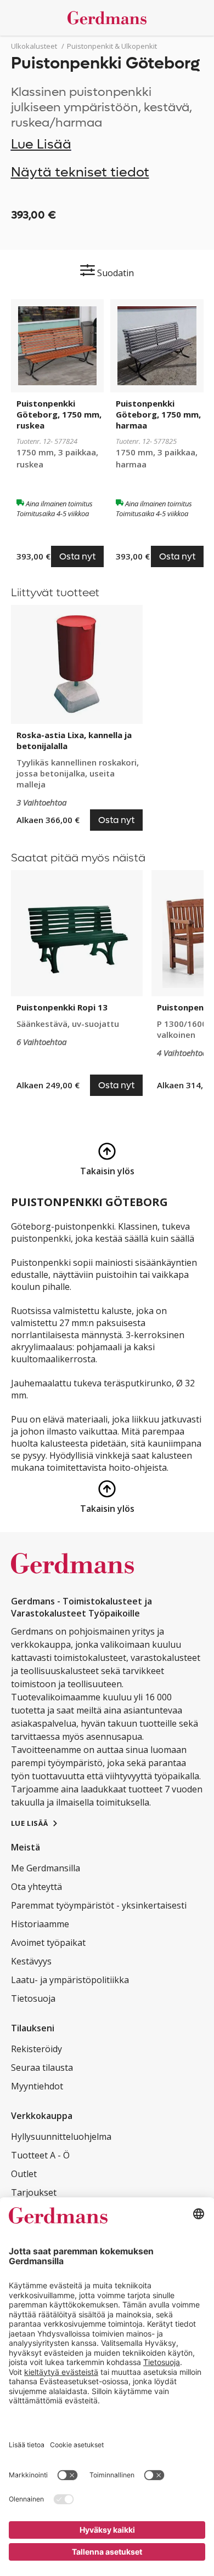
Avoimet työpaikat (48, 1943)
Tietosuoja (33, 1998)
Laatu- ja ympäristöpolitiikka (70, 1980)
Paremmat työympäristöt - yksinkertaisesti (99, 1905)
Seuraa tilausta (42, 2067)
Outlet (24, 2174)
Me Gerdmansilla (46, 1868)
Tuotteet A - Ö (40, 2155)
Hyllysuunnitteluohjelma (61, 2137)
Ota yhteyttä (36, 1887)
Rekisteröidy (36, 2049)
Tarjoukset (34, 2192)
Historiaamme (40, 1924)
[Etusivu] (107, 18)
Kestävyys (31, 1961)
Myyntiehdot (37, 2086)
